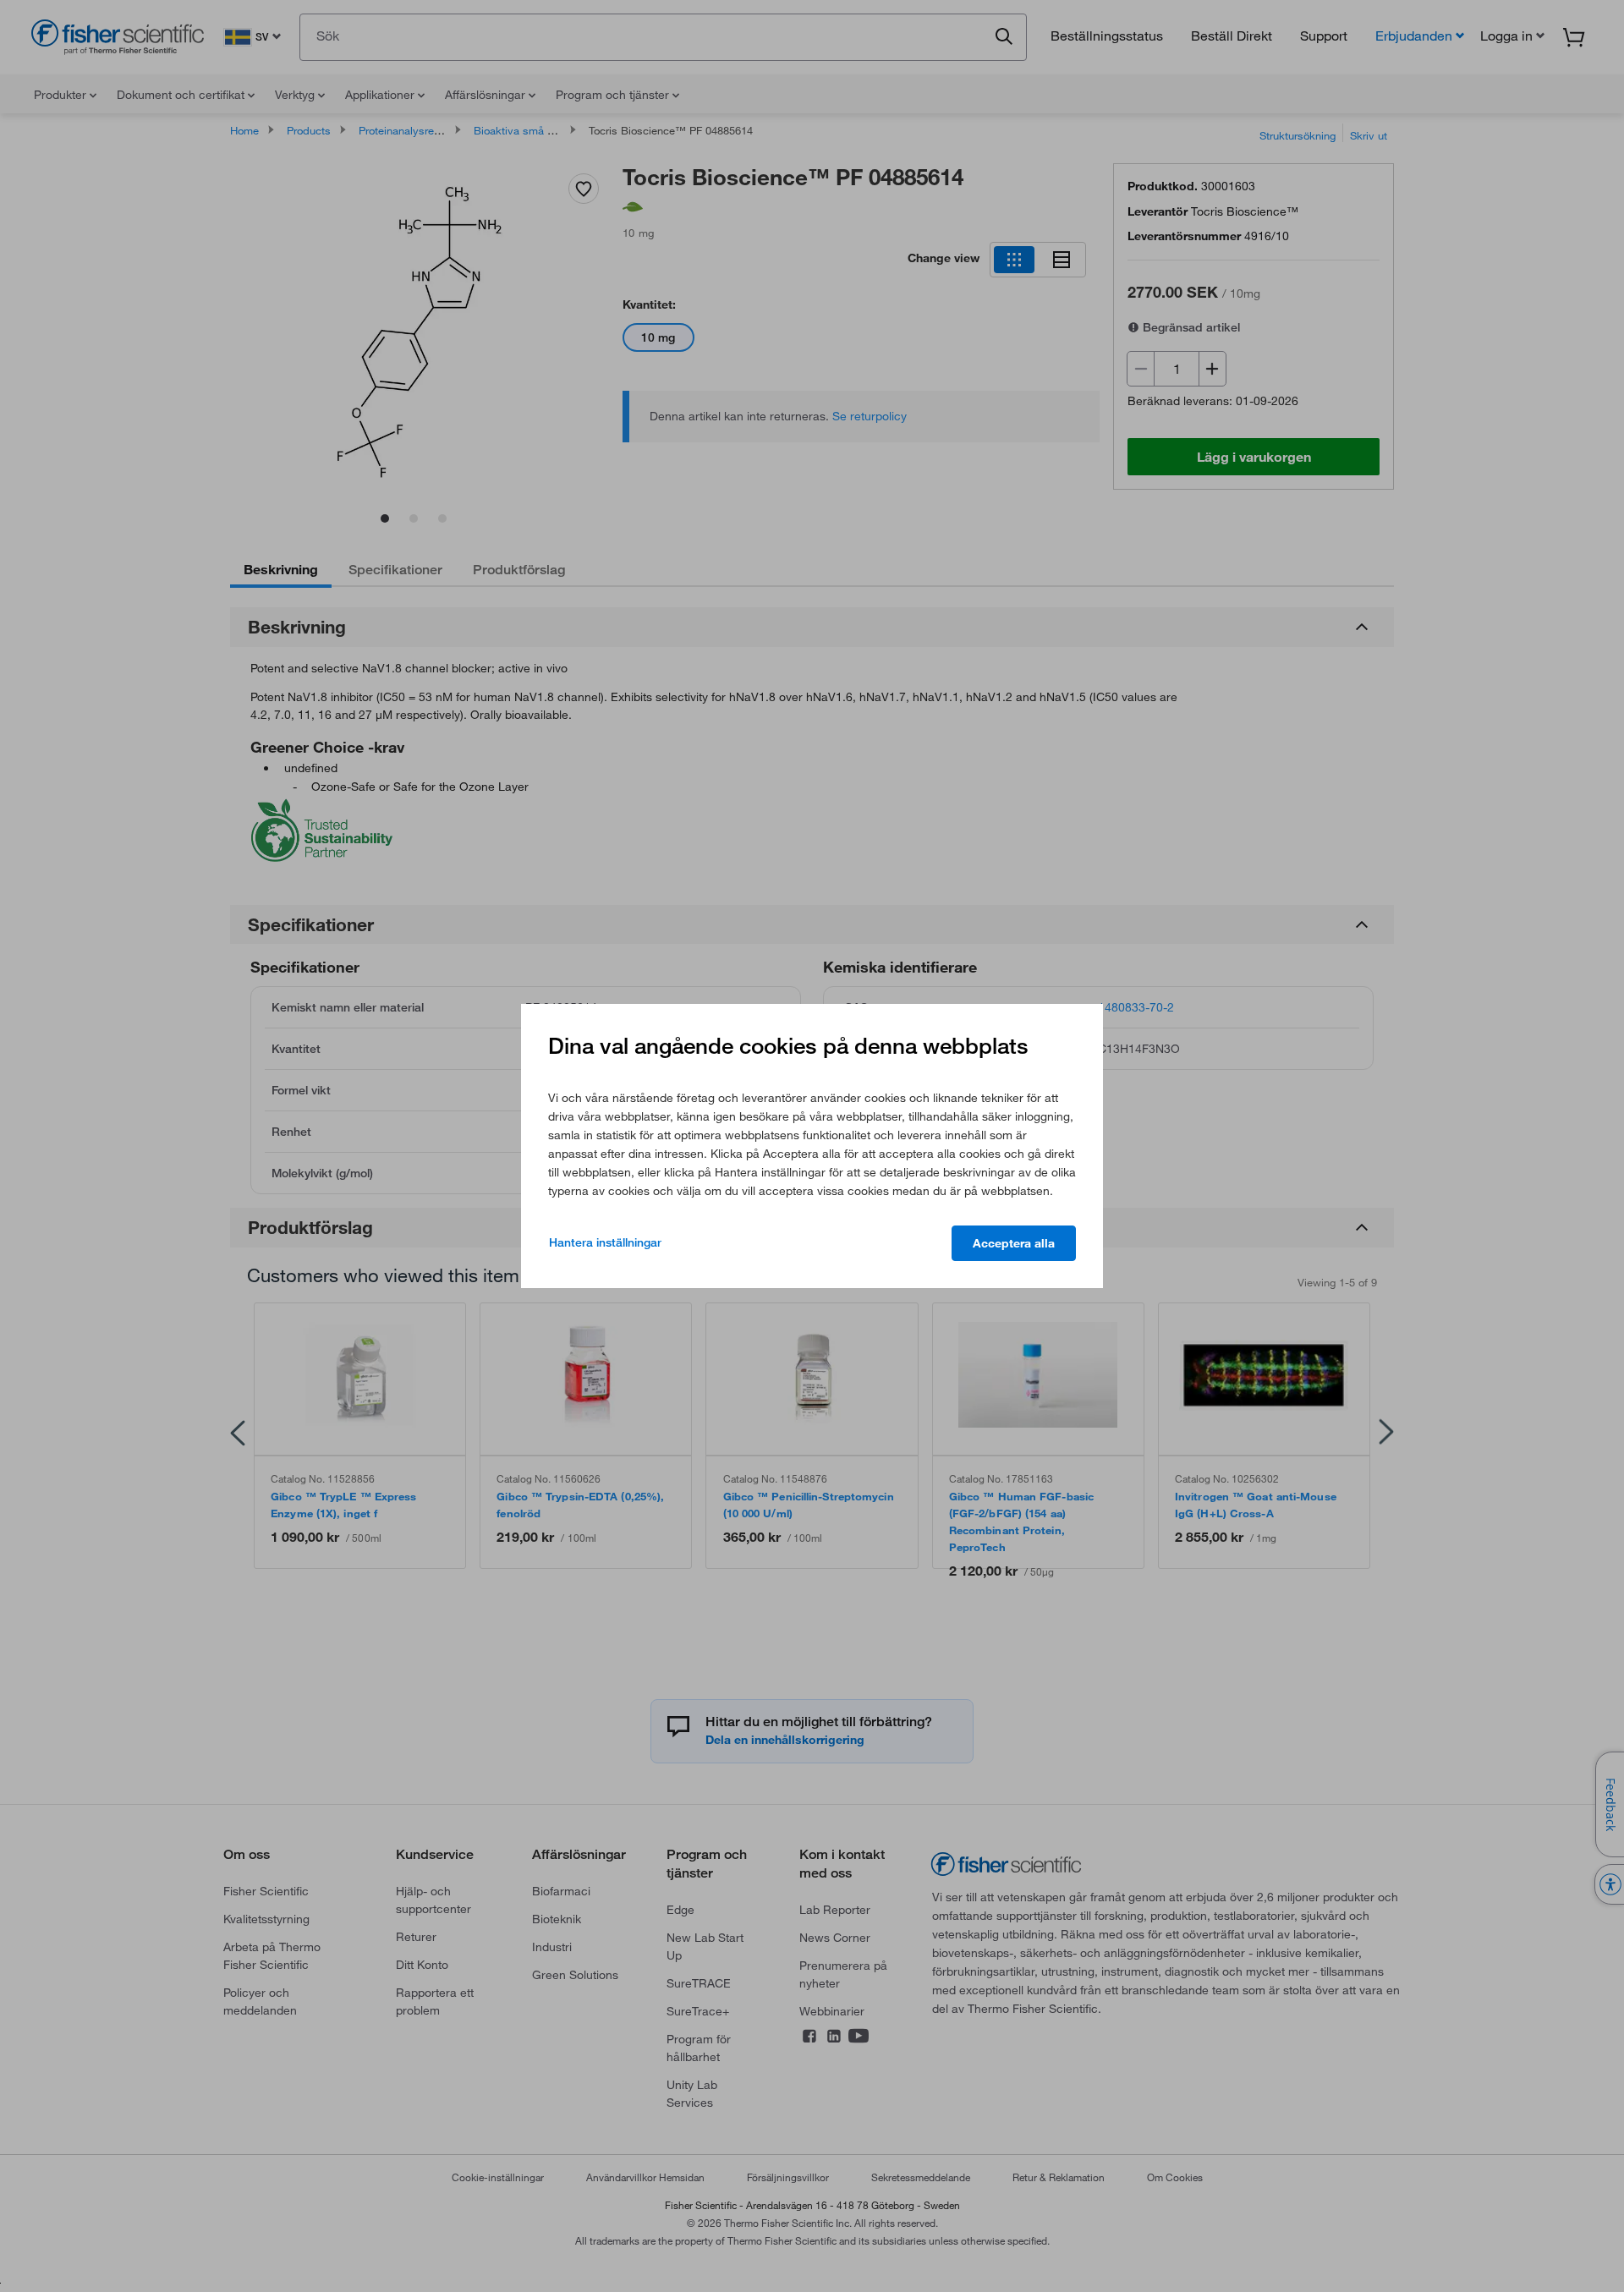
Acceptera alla (1014, 1243)
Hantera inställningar (605, 1242)
